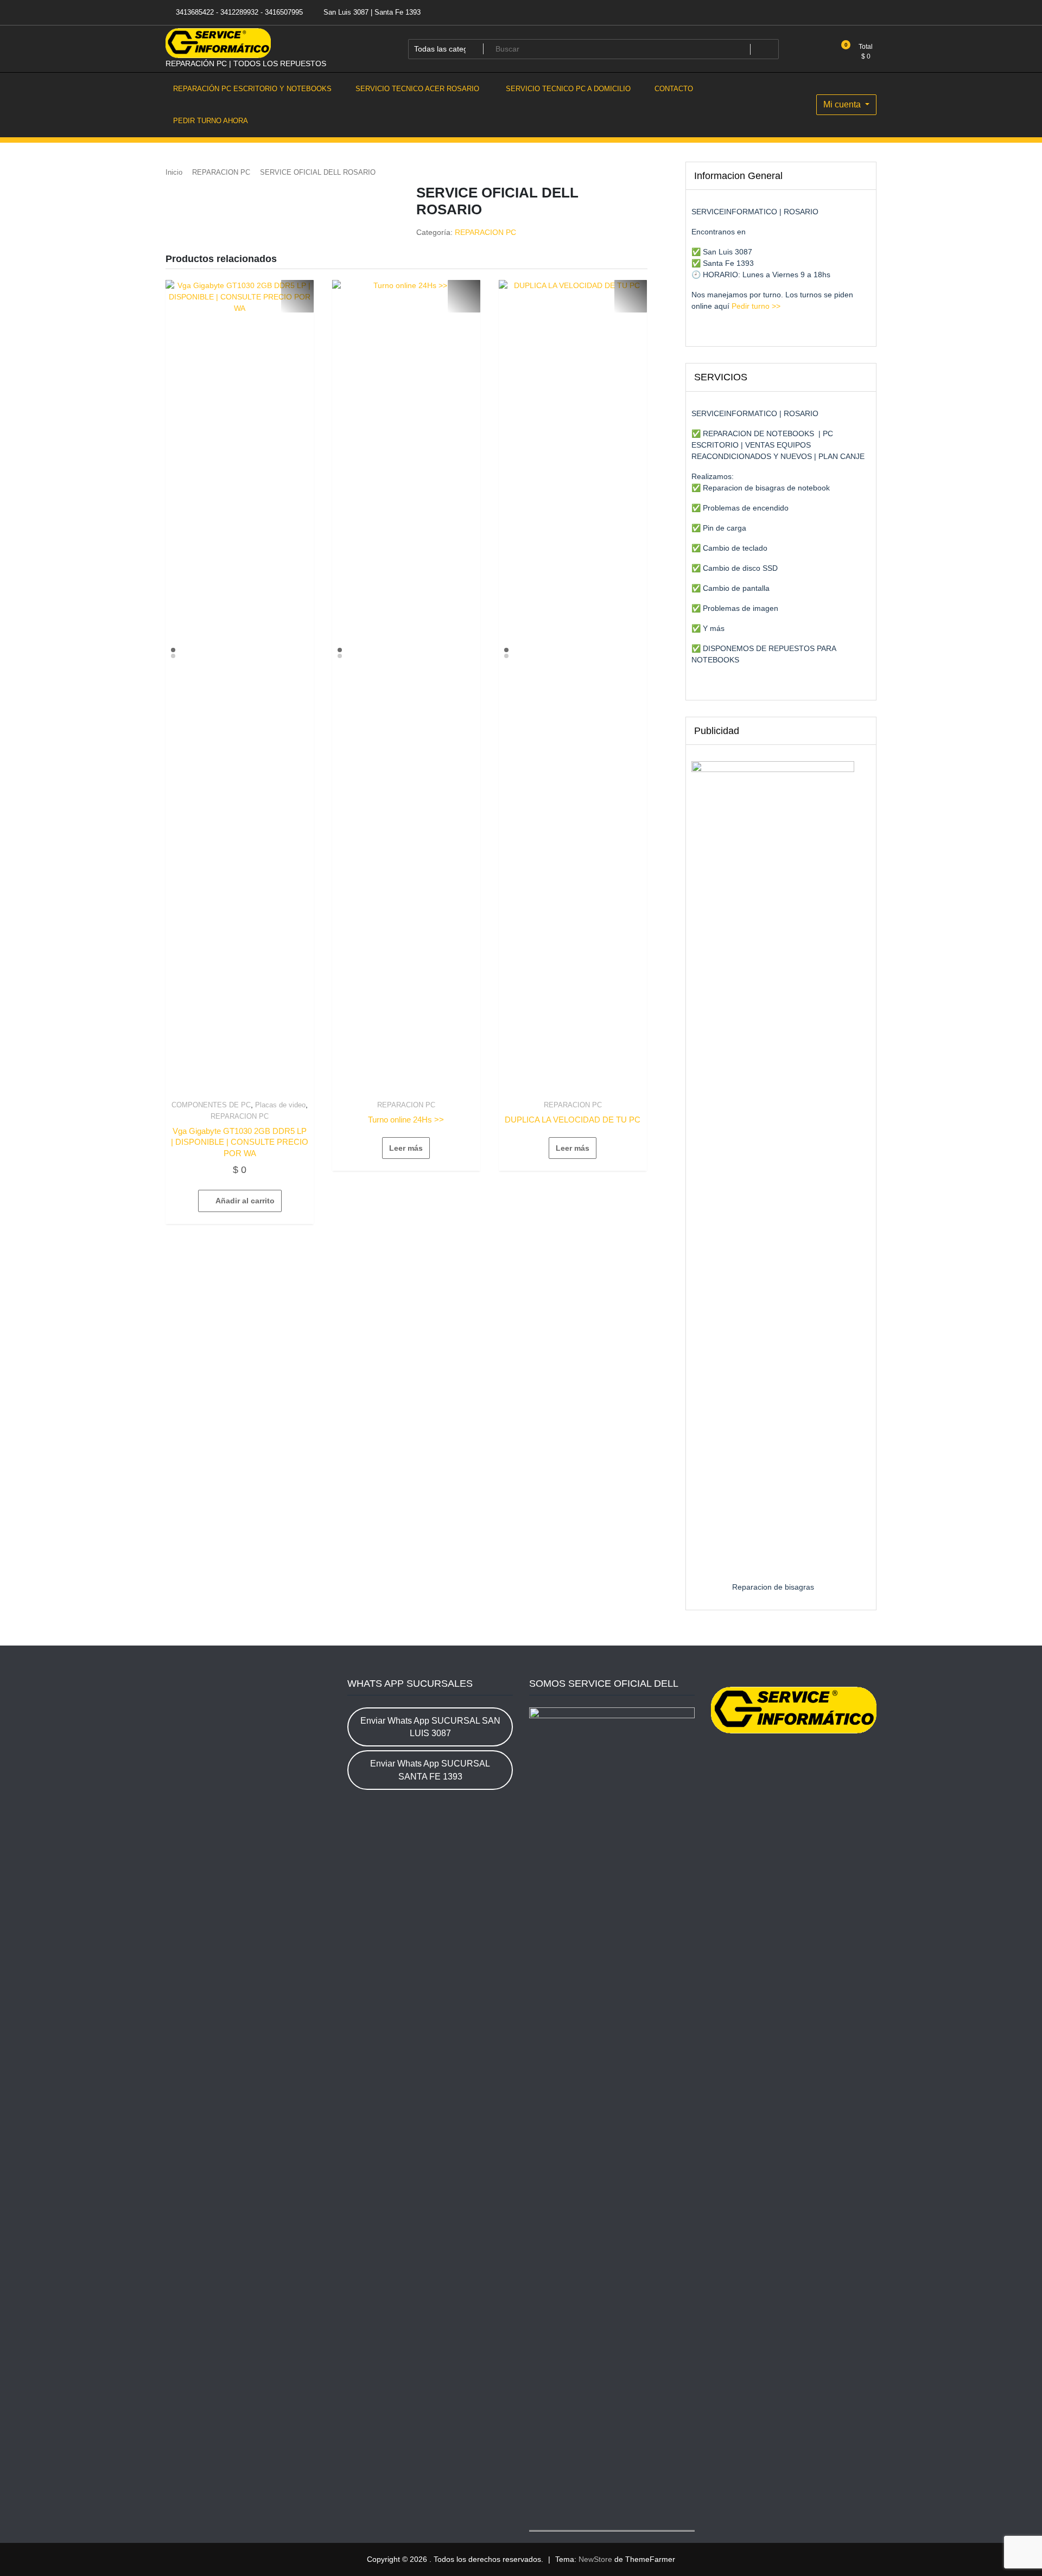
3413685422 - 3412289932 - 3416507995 (238, 12)
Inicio (174, 172)
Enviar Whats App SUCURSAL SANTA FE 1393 (430, 1770)
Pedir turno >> (755, 306)
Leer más (406, 1148)
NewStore (595, 2559)
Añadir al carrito (245, 1201)
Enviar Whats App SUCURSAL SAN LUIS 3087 (430, 1727)
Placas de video (280, 1105)
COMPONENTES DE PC (211, 1105)
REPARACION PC (221, 172)
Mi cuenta (843, 104)
